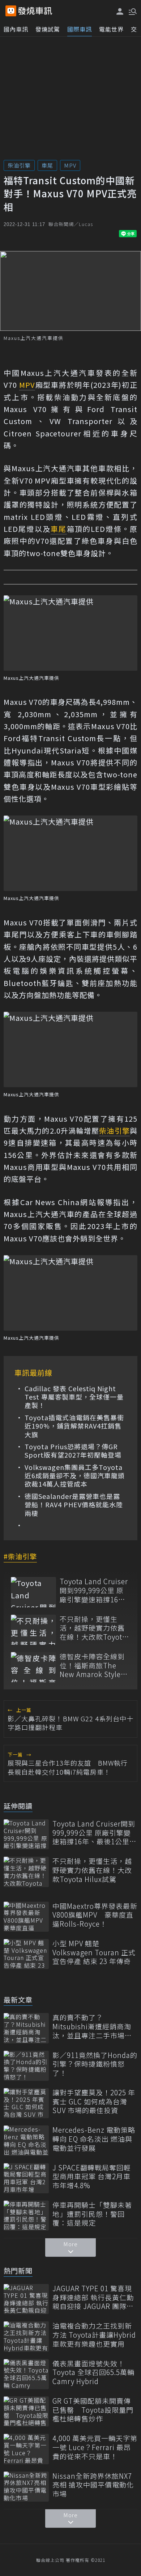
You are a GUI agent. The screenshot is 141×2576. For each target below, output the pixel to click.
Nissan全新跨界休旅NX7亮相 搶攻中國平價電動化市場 (93, 2485)
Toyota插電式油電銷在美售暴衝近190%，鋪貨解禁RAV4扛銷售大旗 (74, 1426)
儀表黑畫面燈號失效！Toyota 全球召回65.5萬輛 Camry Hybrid (93, 2372)
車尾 (47, 165)
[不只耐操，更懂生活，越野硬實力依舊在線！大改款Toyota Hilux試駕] (33, 1630)
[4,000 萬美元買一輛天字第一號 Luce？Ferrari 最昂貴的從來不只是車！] (26, 2449)
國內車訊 (16, 29)
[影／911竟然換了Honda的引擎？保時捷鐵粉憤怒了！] (26, 2066)
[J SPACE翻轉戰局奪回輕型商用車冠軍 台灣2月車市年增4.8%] (26, 2178)
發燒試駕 (48, 29)
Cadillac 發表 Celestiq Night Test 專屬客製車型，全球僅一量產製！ (74, 1397)
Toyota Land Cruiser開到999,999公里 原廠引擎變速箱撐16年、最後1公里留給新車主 (94, 1590)
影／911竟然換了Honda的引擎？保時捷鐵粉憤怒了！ (95, 2064)
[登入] (120, 11)
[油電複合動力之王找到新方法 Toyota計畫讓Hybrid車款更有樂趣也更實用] (26, 2336)
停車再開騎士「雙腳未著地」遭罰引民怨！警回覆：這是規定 (92, 2214)
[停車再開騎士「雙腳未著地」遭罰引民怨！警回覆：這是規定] (26, 2216)
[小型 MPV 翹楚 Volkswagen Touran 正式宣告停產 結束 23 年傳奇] (26, 1954)
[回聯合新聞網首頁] (11, 11)
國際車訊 (80, 29)
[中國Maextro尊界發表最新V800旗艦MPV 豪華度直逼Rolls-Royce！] (26, 1917)
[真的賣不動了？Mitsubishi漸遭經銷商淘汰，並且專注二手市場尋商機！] (26, 2028)
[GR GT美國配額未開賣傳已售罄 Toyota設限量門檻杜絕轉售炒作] (26, 2411)
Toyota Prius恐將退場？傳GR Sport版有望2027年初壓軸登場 (73, 1451)
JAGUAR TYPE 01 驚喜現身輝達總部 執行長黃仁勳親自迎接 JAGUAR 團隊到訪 (93, 2297)
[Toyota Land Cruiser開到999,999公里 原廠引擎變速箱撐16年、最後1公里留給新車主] (33, 1592)
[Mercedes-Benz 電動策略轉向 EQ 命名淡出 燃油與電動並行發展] (26, 2140)
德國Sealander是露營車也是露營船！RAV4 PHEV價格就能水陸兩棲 (74, 1505)
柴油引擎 (19, 165)
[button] (132, 11)
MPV (70, 165)
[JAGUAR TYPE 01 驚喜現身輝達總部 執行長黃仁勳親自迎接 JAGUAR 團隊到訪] (26, 2299)
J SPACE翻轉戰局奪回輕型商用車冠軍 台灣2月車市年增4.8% (92, 2177)
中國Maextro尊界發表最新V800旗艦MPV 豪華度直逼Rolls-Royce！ (95, 1915)
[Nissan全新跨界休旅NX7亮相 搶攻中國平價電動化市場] (26, 2487)
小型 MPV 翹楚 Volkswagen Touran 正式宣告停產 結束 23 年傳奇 (94, 1952)
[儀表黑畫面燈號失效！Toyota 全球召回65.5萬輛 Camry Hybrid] (26, 2374)
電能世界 (111, 29)
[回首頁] (35, 11)
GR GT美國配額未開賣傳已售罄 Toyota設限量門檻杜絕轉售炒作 (93, 2410)
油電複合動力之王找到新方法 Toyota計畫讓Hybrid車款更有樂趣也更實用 (94, 2335)
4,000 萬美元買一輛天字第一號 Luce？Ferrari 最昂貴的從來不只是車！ (95, 2447)
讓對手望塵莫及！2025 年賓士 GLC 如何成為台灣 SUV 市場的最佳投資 (94, 2102)
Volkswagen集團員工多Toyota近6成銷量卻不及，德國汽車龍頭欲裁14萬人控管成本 (75, 1476)
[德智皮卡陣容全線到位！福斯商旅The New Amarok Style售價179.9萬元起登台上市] (33, 1667)
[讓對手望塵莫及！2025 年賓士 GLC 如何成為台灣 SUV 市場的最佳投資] (26, 2103)
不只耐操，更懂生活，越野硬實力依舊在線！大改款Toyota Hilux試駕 (93, 1628)
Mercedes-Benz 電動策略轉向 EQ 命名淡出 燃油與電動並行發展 (94, 2139)
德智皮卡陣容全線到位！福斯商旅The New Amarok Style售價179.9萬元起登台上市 (94, 1665)
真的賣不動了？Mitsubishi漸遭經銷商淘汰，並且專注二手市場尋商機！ (92, 2026)
